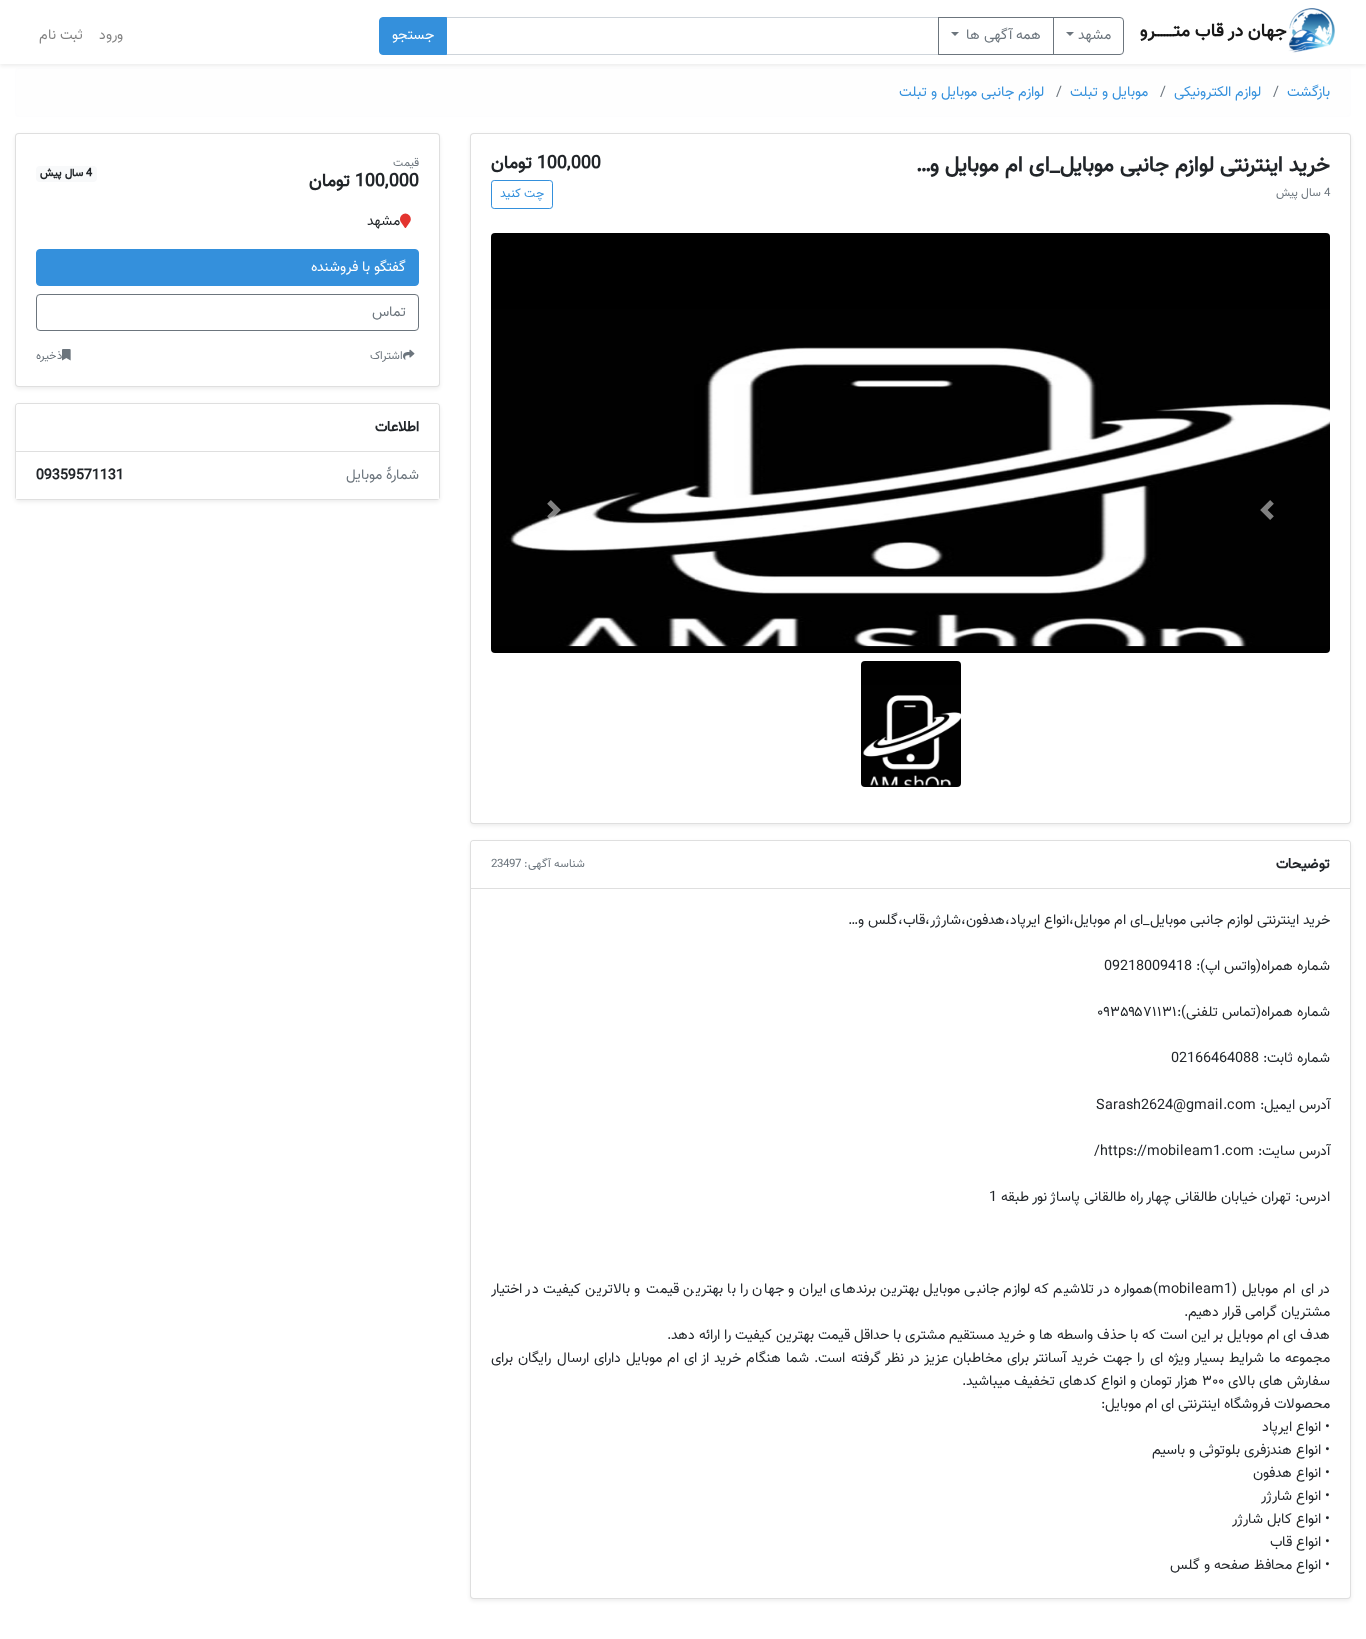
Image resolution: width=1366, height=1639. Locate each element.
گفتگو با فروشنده (358, 267)
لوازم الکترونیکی (1217, 92)
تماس (389, 312)
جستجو (413, 35)
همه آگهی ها (1001, 35)
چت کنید (522, 194)
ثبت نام (61, 35)
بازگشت (1308, 92)
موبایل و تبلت (1109, 92)
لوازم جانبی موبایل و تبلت (971, 92)
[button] (1267, 510)
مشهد (1094, 35)
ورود (111, 35)
